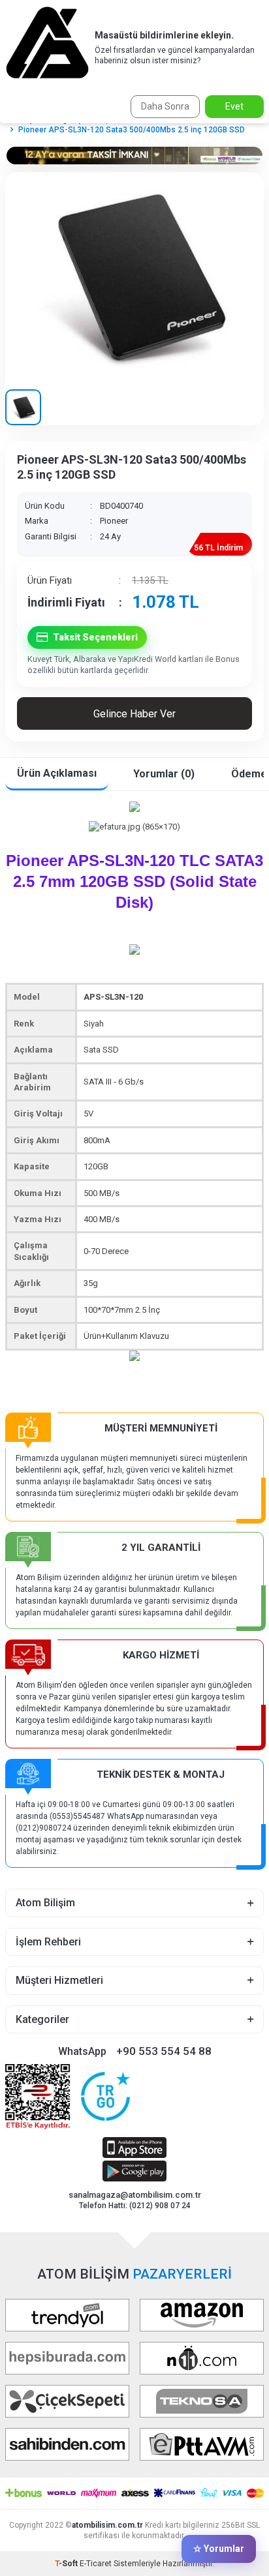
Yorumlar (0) (164, 774)
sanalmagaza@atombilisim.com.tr (135, 2195)
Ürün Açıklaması (57, 773)
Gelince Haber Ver (134, 714)
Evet (234, 106)
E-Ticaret (96, 2564)
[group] (134, 276)
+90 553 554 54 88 (164, 2051)
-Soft (67, 2564)
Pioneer (114, 521)
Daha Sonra (165, 106)
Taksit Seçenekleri (95, 637)
